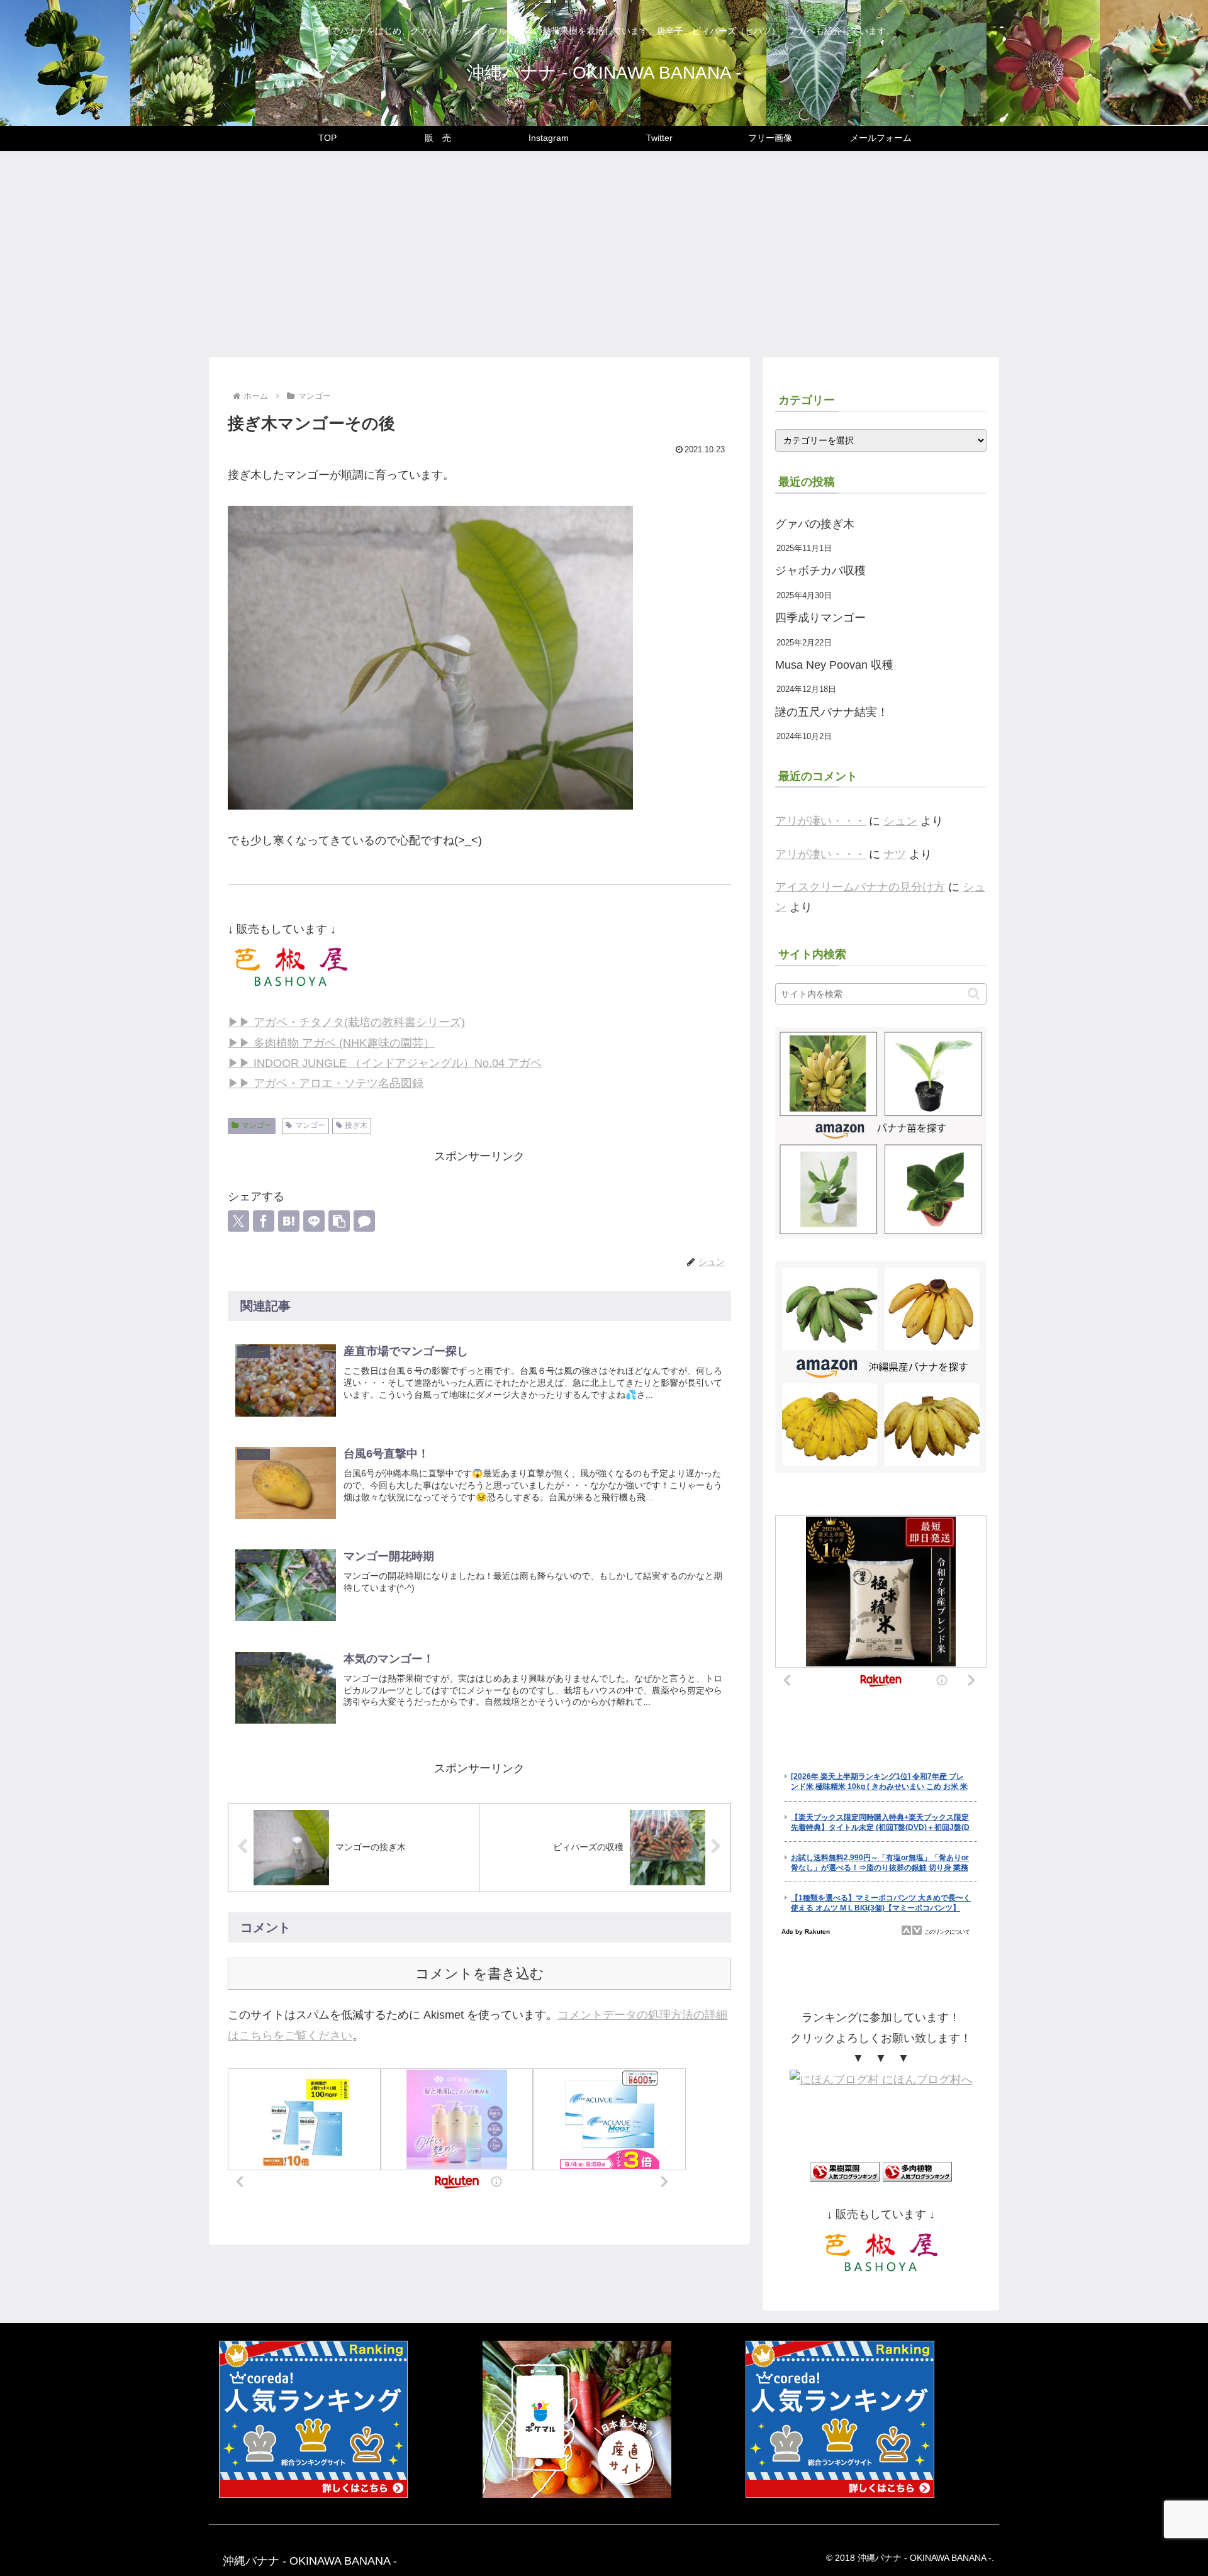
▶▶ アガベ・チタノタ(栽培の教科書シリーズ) (346, 1022)
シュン (900, 821)
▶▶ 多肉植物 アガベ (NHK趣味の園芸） (331, 1043)
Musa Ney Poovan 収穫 (834, 665)
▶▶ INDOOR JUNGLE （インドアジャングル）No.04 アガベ (385, 1063)
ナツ (895, 854)
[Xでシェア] (238, 1221)
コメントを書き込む (480, 1974)
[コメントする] (364, 1221)
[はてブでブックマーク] (289, 1221)
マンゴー (257, 1125)
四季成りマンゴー (820, 618)
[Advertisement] (604, 254)
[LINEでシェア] (314, 1221)
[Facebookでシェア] (264, 1221)
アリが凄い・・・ (820, 821)
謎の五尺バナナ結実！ (832, 712)
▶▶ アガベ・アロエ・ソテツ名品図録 (326, 1083)
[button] (339, 1221)
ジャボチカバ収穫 (820, 571)
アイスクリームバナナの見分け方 (860, 887)
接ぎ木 (356, 1125)
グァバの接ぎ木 (815, 524)
